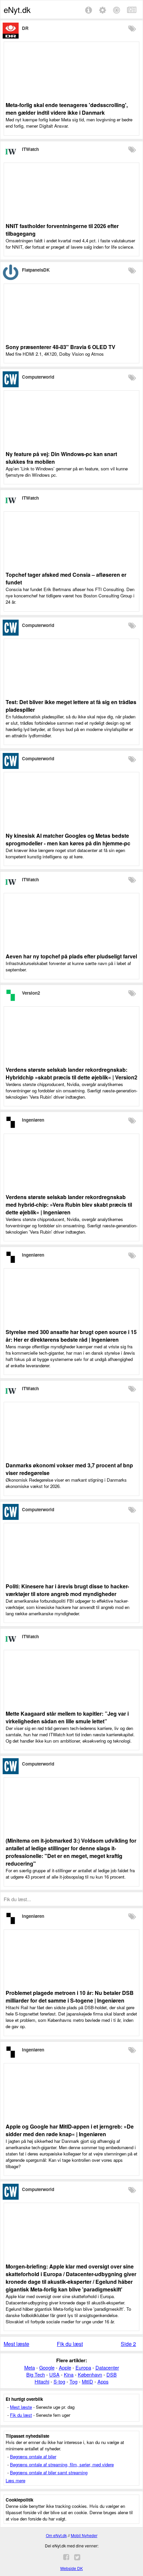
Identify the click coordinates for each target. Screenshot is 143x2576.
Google (47, 2367)
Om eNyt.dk (56, 2535)
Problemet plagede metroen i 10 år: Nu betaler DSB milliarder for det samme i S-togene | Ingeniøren (70, 1997)
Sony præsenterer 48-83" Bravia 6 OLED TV (61, 347)
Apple (65, 2367)
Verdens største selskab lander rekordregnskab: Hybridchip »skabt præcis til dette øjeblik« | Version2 (71, 1073)
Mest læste (16, 2344)
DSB (112, 2374)
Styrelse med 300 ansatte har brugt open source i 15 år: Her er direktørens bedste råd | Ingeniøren (71, 1336)
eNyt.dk (17, 9)
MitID (87, 2381)
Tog (73, 2381)
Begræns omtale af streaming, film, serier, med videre (62, 2464)
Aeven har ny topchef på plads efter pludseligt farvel (71, 956)
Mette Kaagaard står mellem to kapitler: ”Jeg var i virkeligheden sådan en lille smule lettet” (67, 1717)
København (90, 2374)
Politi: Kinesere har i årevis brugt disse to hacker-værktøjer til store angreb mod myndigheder (67, 1590)
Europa (83, 2367)
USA (54, 2374)
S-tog (59, 2381)
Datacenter (107, 2367)
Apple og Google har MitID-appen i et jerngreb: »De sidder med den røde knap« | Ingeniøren (70, 2130)
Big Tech (36, 2374)
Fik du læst (70, 2344)
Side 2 (128, 2344)
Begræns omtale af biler (33, 2456)
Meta (30, 2367)
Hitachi (42, 2381)
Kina (69, 2374)
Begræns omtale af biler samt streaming (49, 2472)
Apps (103, 2381)
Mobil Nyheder (84, 2535)
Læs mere (15, 2480)
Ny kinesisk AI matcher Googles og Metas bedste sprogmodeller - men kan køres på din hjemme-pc (68, 839)
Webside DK (71, 2568)
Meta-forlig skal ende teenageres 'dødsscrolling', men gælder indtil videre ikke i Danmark (67, 109)
